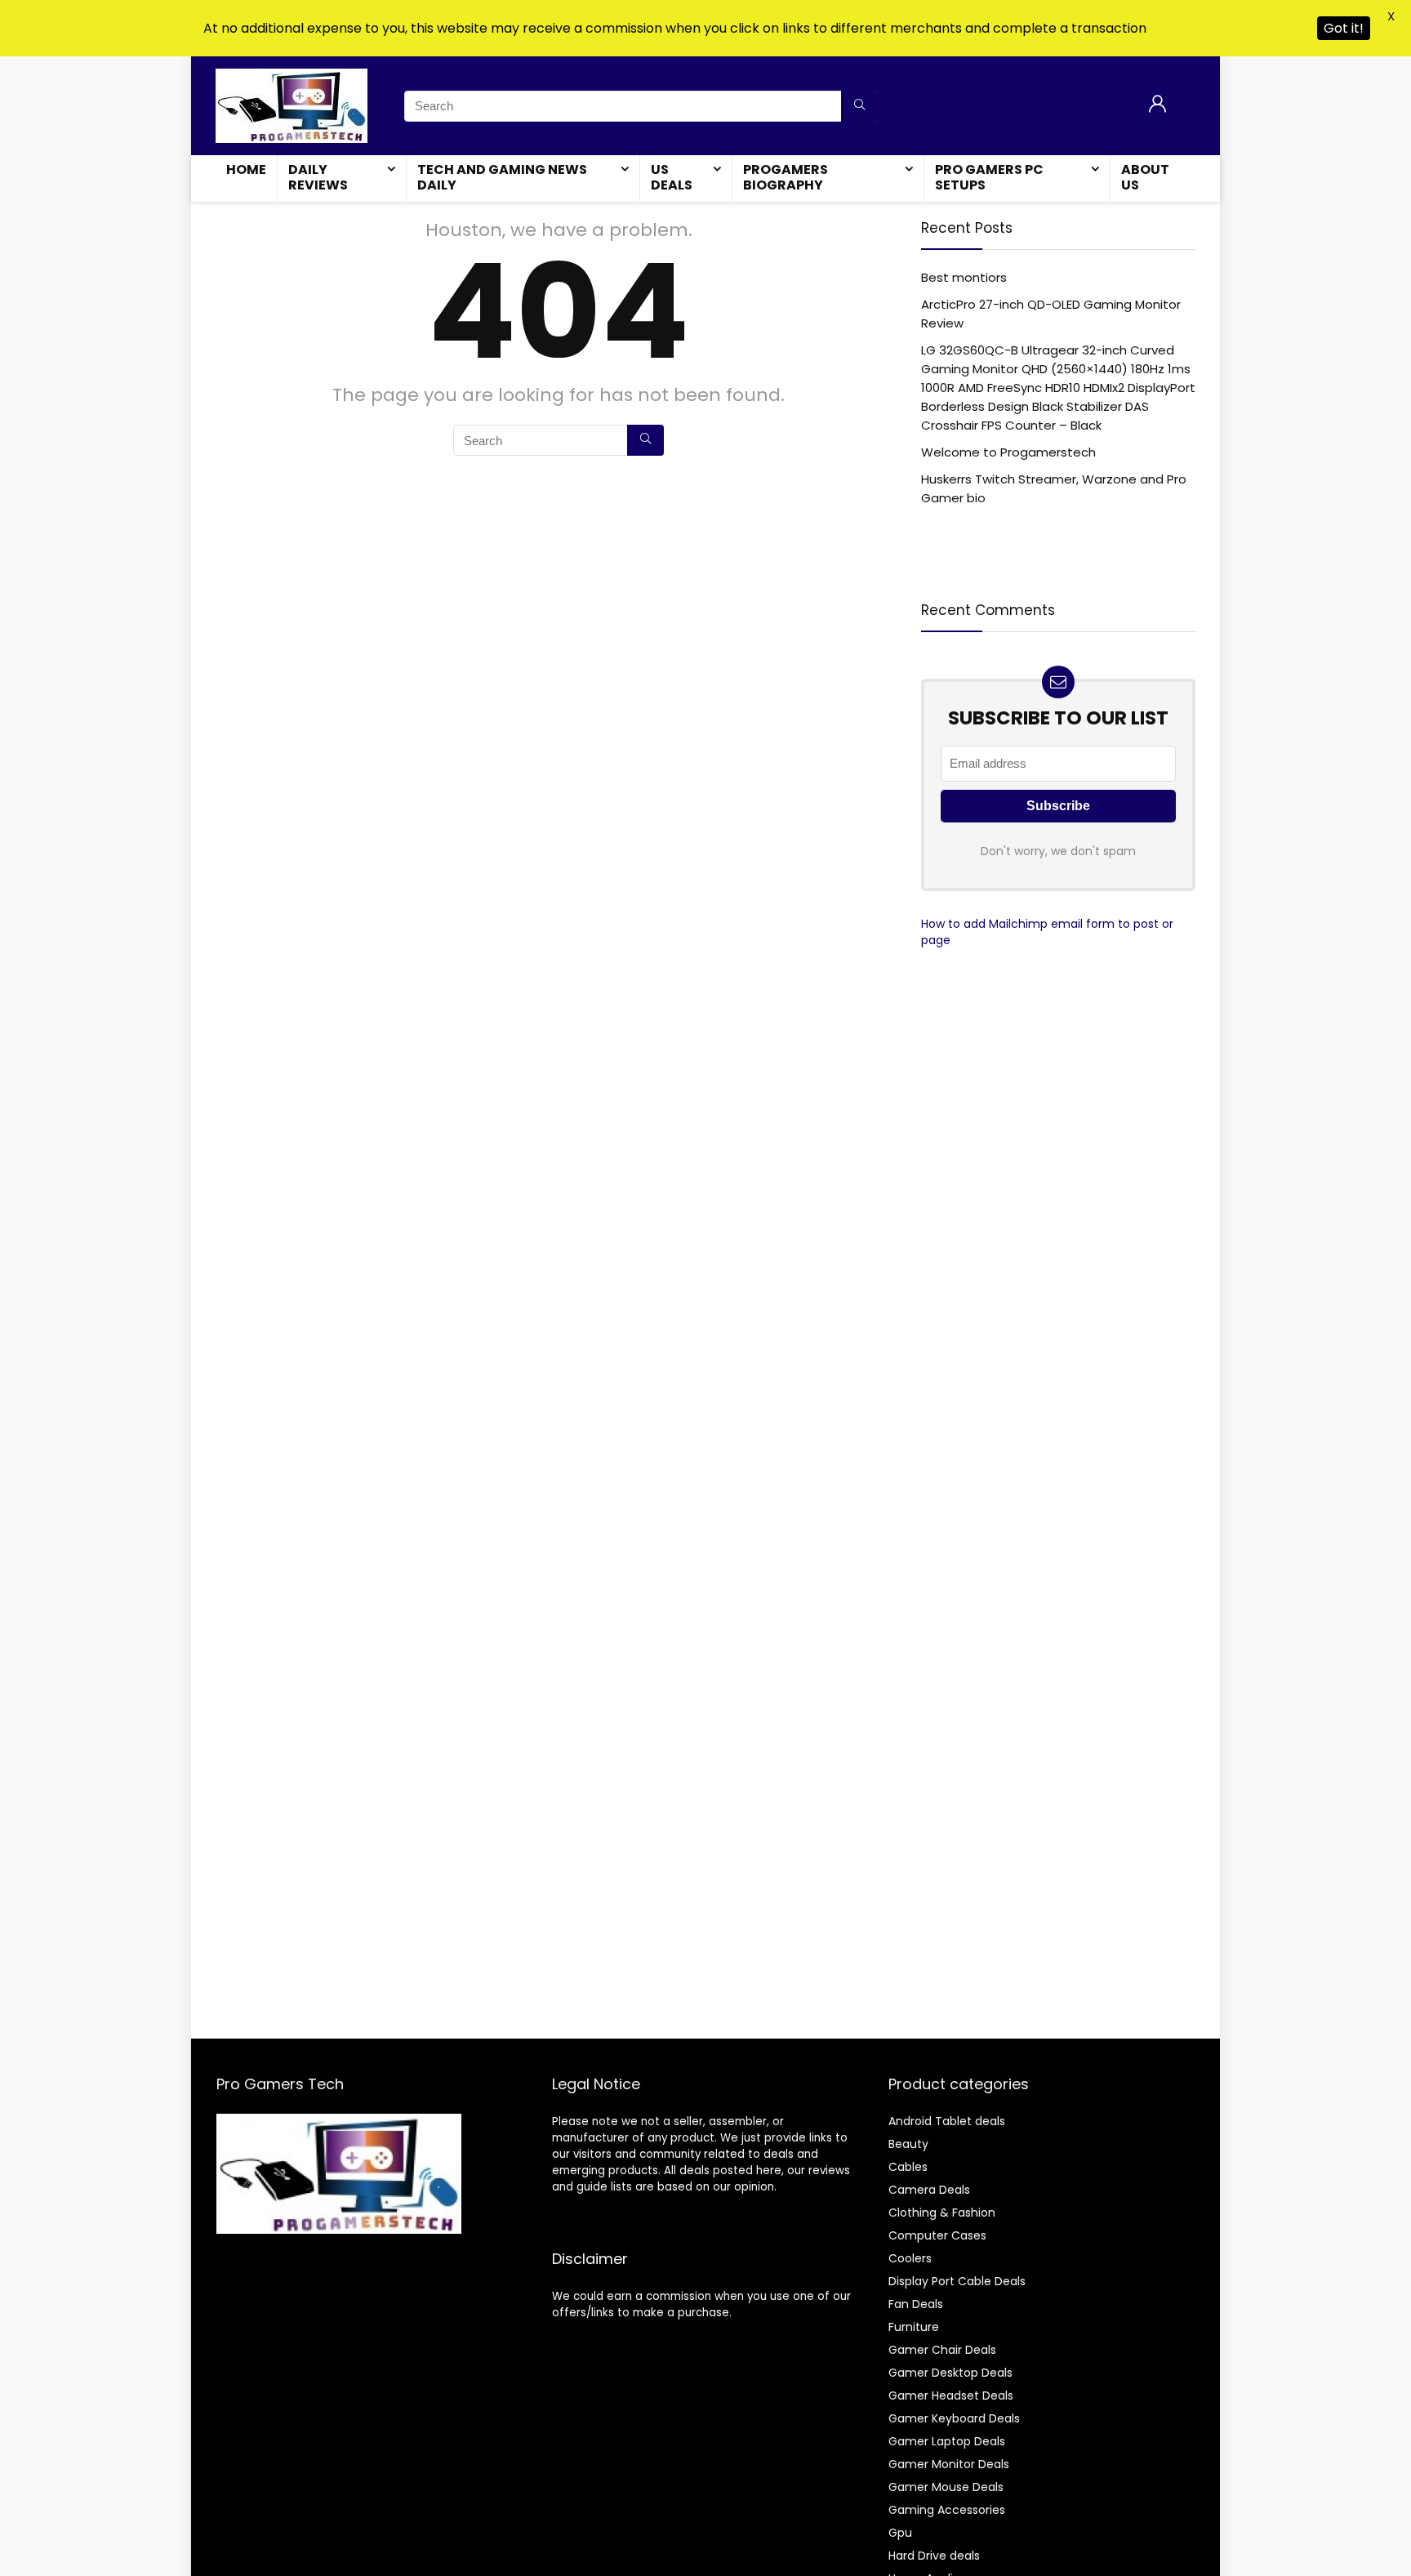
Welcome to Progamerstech (1008, 452)
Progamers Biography (786, 177)
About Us (1145, 177)
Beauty (908, 2144)
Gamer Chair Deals (942, 2350)
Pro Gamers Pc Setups (989, 177)
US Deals (672, 177)
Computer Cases (937, 2235)
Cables (908, 2167)
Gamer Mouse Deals (946, 2487)
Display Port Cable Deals (957, 2281)
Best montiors (964, 277)
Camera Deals (929, 2190)
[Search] (859, 106)
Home (246, 169)
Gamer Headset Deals (951, 2396)
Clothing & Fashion (942, 2213)
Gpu (900, 2533)
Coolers (910, 2258)
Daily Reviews (318, 177)
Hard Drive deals (934, 2556)
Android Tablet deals (947, 2121)
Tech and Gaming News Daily (502, 177)
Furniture (914, 2327)
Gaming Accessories (947, 2510)
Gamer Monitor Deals (949, 2464)
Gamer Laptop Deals (947, 2441)
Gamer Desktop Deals (950, 2373)
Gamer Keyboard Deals (954, 2418)
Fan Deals (916, 2304)
